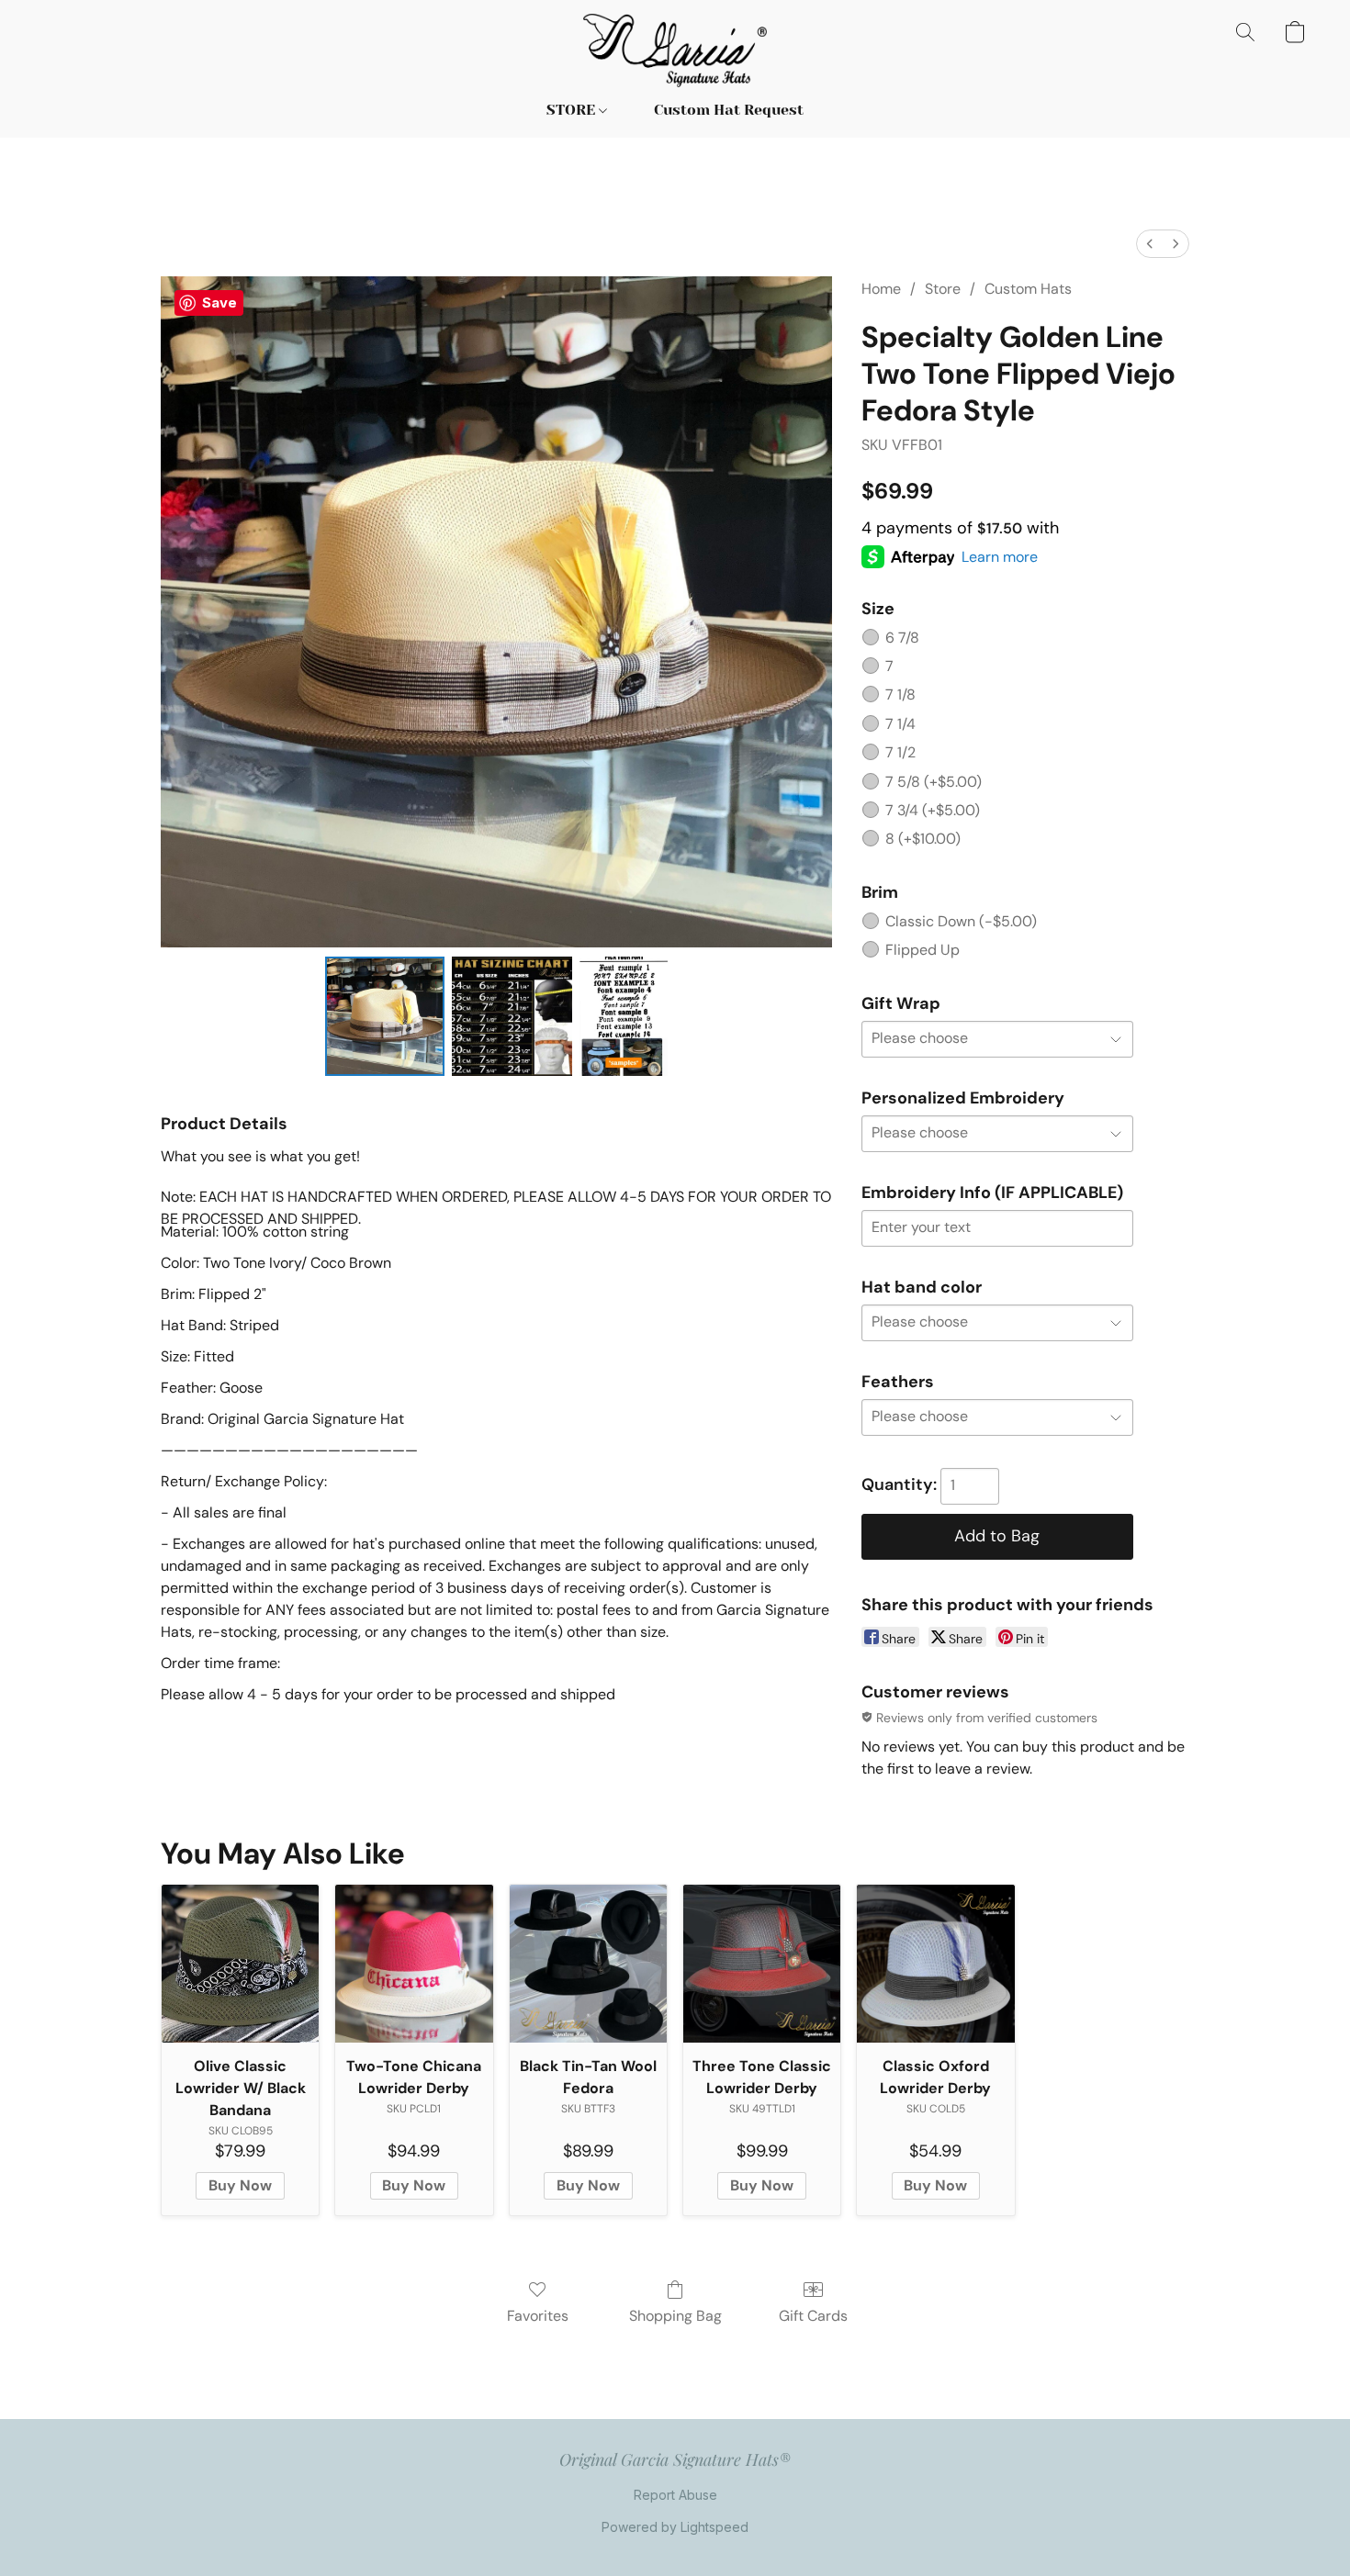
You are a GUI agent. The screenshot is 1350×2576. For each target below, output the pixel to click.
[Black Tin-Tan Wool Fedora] (588, 1963)
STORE (573, 110)
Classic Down (961, 921)
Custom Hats (1028, 289)
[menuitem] (1150, 244)
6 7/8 (902, 638)
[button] (675, 50)
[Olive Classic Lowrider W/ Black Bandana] (240, 1963)
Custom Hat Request (729, 110)
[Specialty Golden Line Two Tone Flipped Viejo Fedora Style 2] (624, 1016)
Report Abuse (675, 2495)
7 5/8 (934, 782)
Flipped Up (922, 950)
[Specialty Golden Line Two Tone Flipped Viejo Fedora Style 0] (385, 1016)
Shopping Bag (675, 2316)
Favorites (538, 2316)
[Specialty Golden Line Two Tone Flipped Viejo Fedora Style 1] (512, 1016)
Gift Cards (813, 2316)
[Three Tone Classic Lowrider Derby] (762, 1963)
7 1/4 (900, 724)
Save (219, 302)
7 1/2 (900, 752)
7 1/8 (900, 694)
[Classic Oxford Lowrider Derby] (935, 1963)
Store (943, 289)
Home (881, 289)
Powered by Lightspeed (675, 2527)
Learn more (1000, 557)
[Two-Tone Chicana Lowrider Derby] (414, 1963)
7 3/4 (933, 810)
